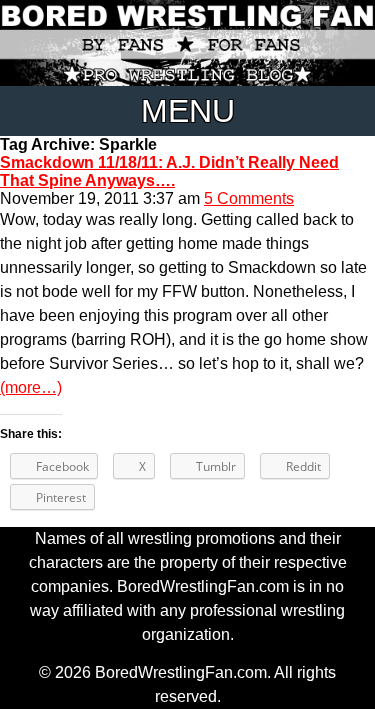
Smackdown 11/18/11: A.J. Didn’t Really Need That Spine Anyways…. (169, 171)
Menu (188, 111)
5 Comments (249, 198)
